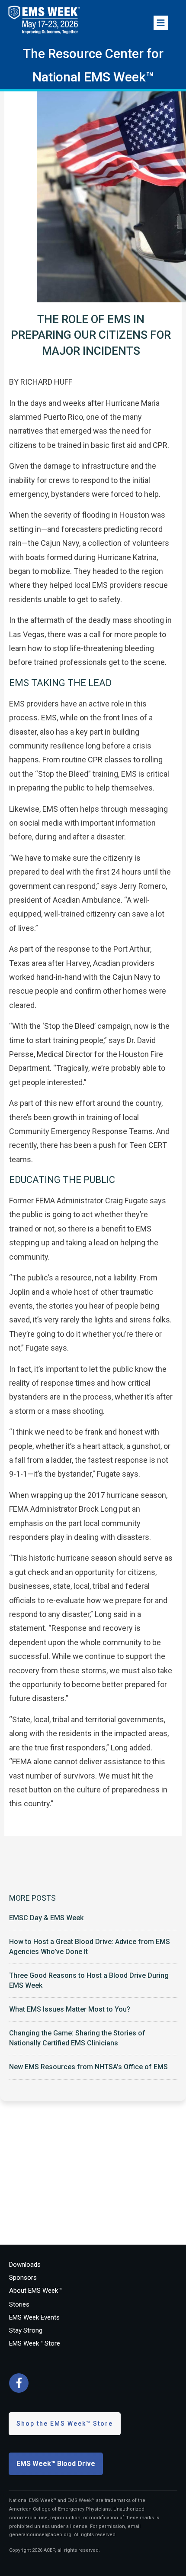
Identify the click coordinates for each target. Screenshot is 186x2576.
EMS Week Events (34, 2317)
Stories (19, 2304)
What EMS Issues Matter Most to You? (70, 2009)
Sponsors (23, 2278)
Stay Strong (26, 2330)
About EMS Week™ (35, 2291)
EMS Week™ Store (35, 2343)
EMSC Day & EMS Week (46, 1918)
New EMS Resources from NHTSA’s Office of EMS (88, 2067)
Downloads (25, 2265)
